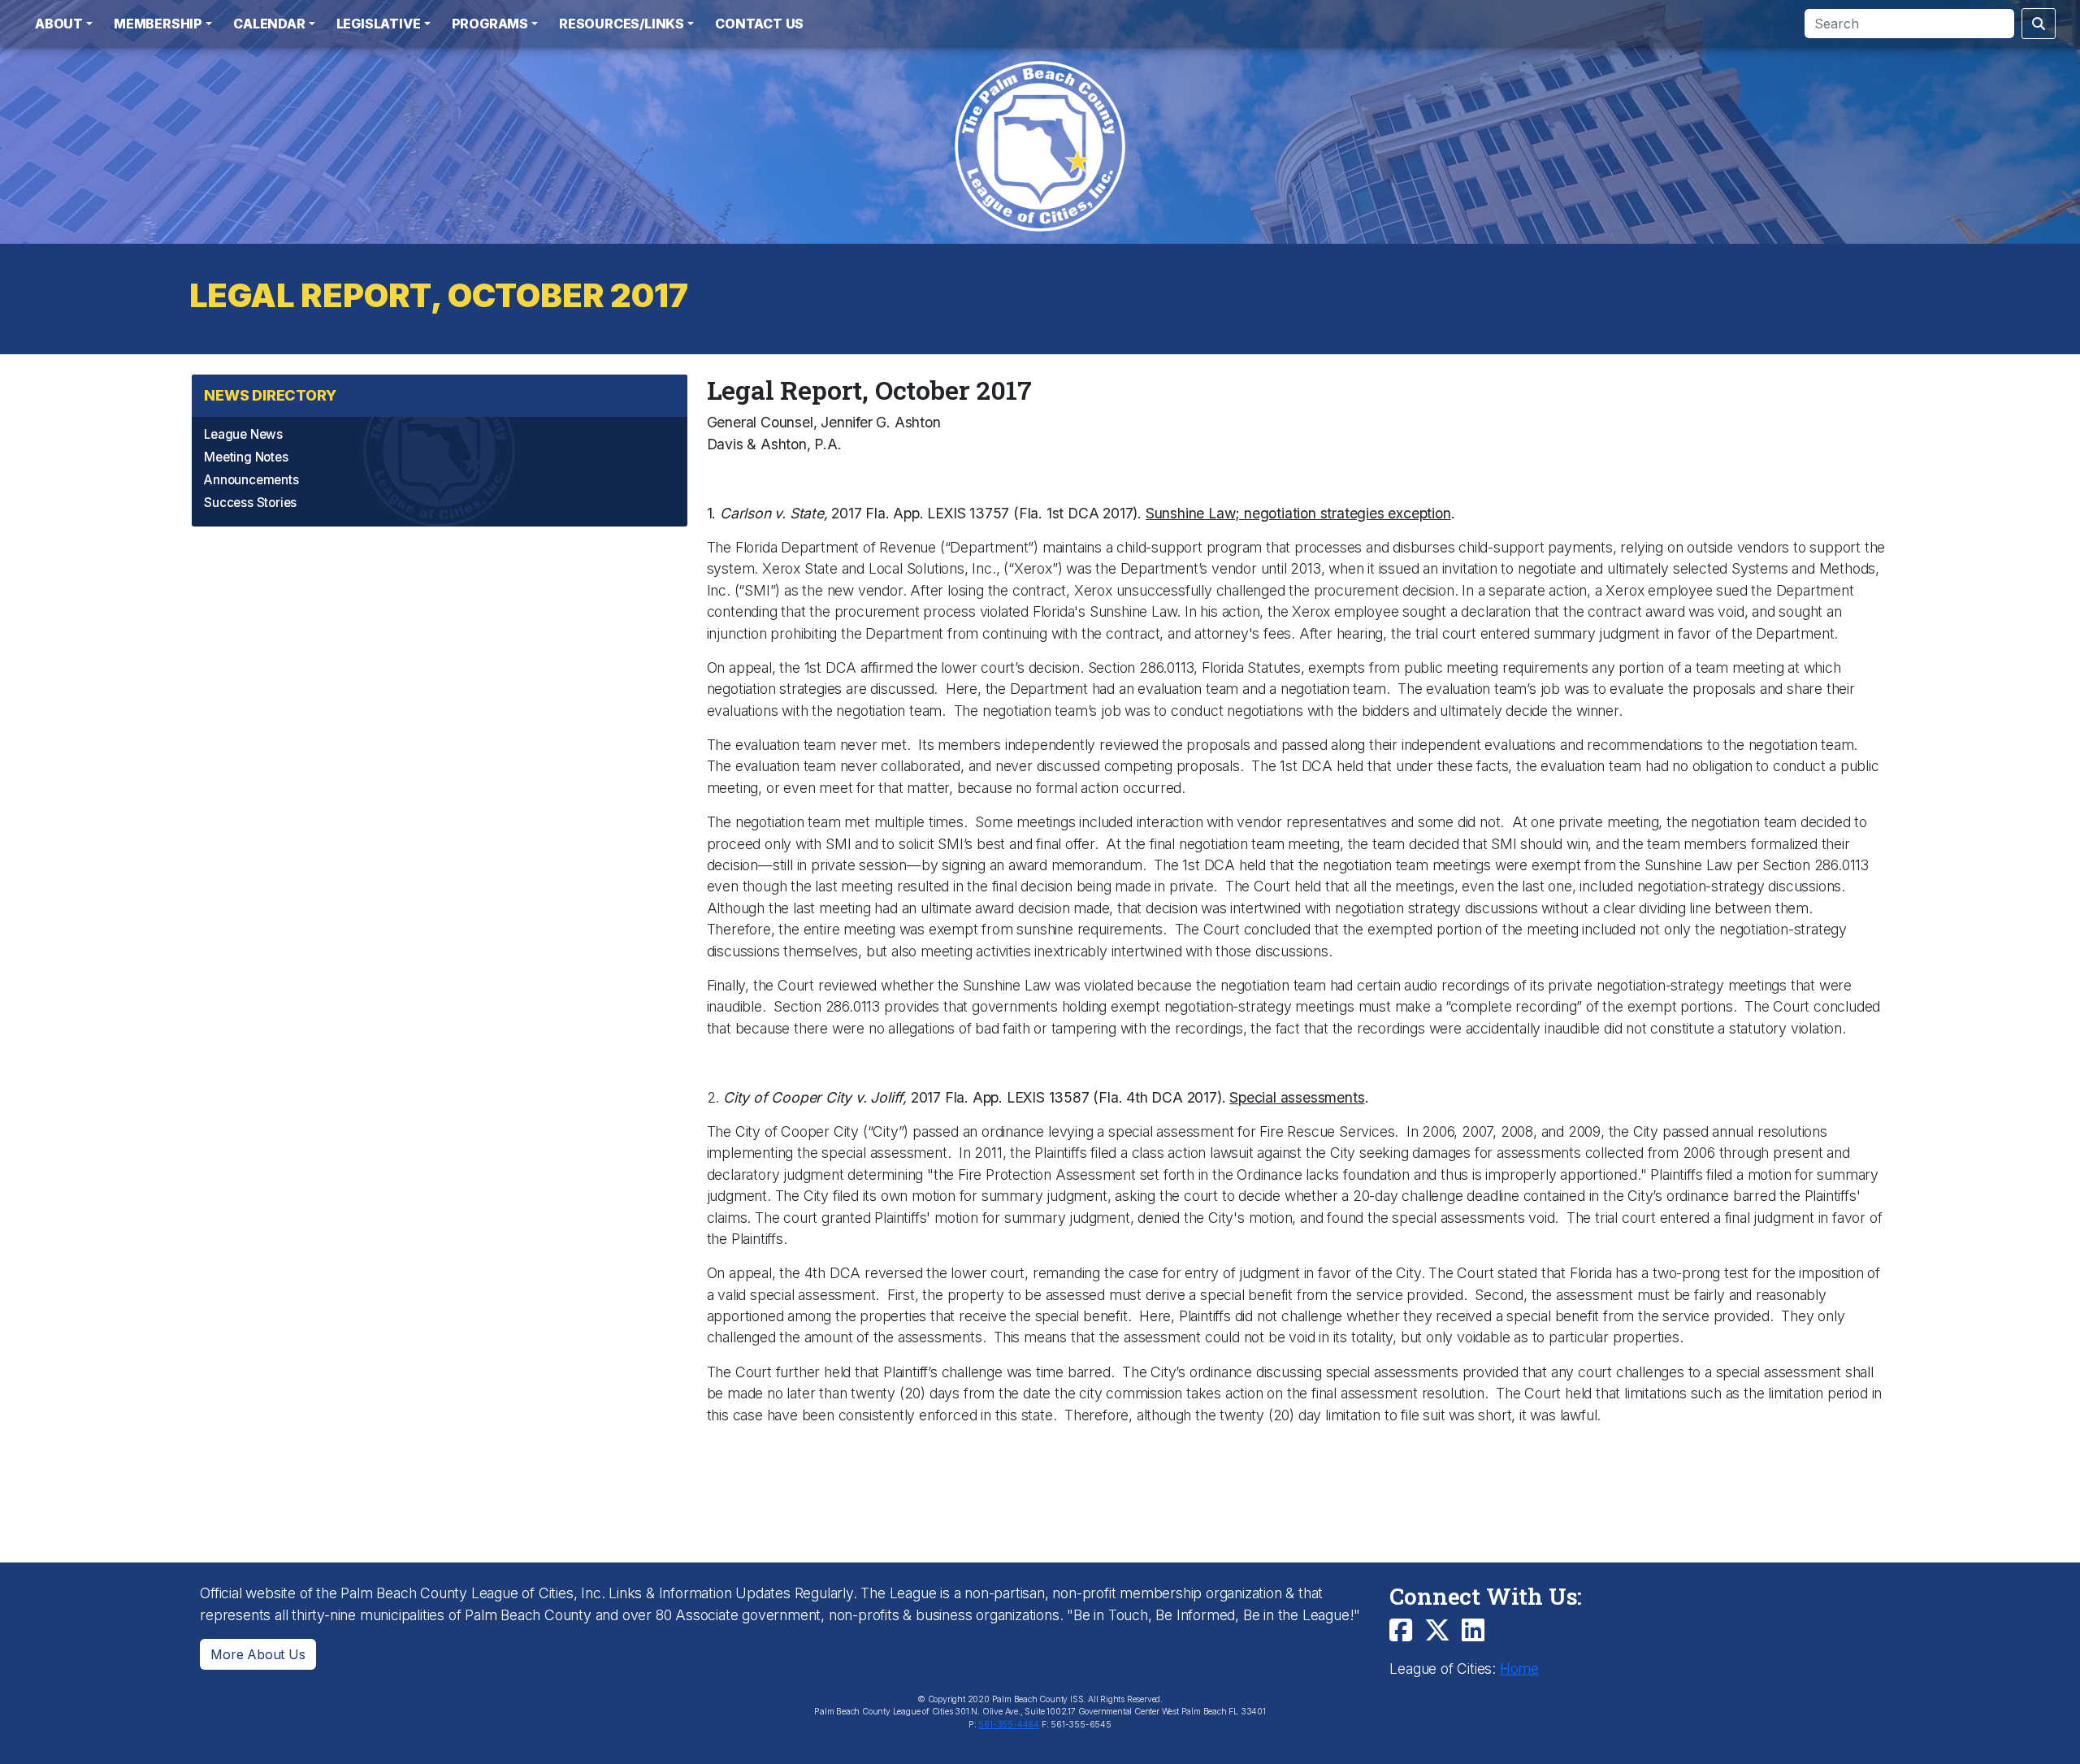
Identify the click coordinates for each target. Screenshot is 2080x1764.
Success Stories (250, 503)
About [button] (59, 24)
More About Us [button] (258, 1654)
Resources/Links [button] (622, 24)
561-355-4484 (1009, 1725)
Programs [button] (490, 24)
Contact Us (759, 24)
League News (243, 434)
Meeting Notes (246, 457)
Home (1519, 1669)
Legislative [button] (379, 24)
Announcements (251, 480)
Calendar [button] (269, 24)
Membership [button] (158, 24)
